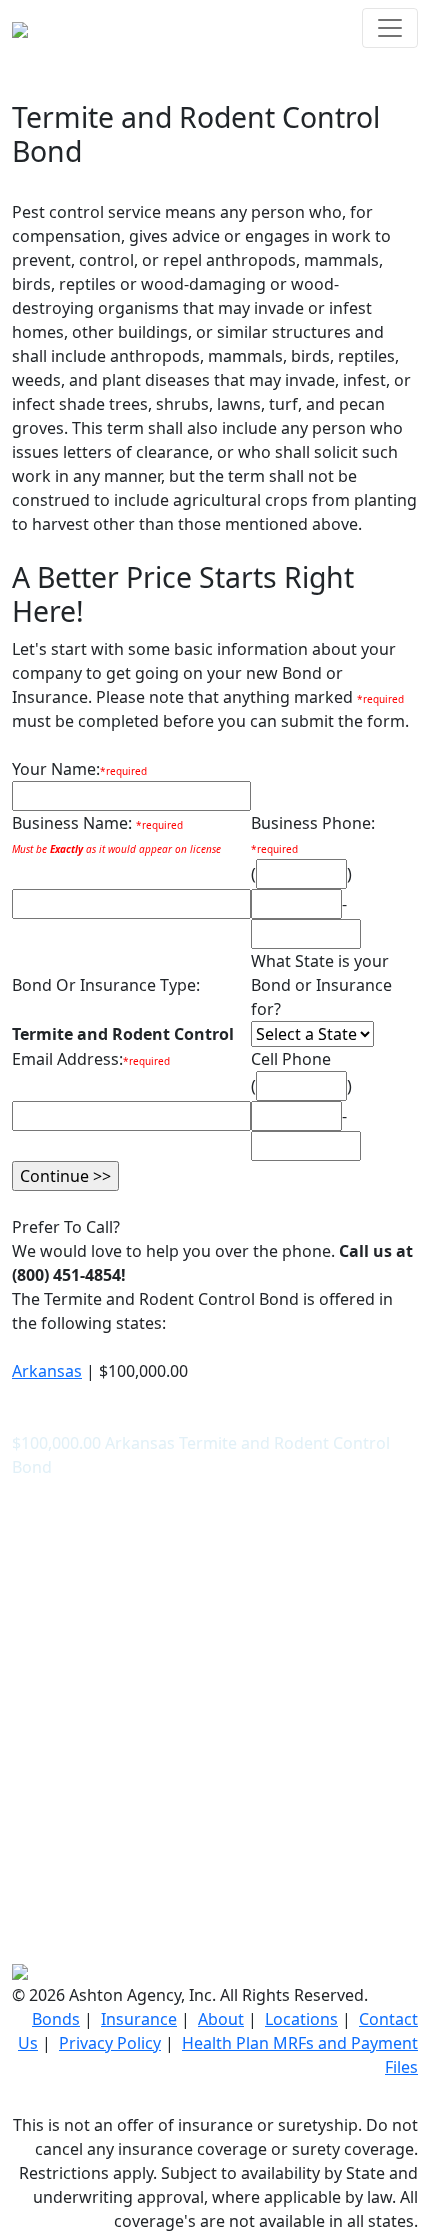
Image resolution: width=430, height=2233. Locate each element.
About (221, 2019)
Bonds (56, 2019)
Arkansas (47, 1371)
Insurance (139, 2019)
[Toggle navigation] (390, 28)
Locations (301, 2019)
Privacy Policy (110, 2043)
